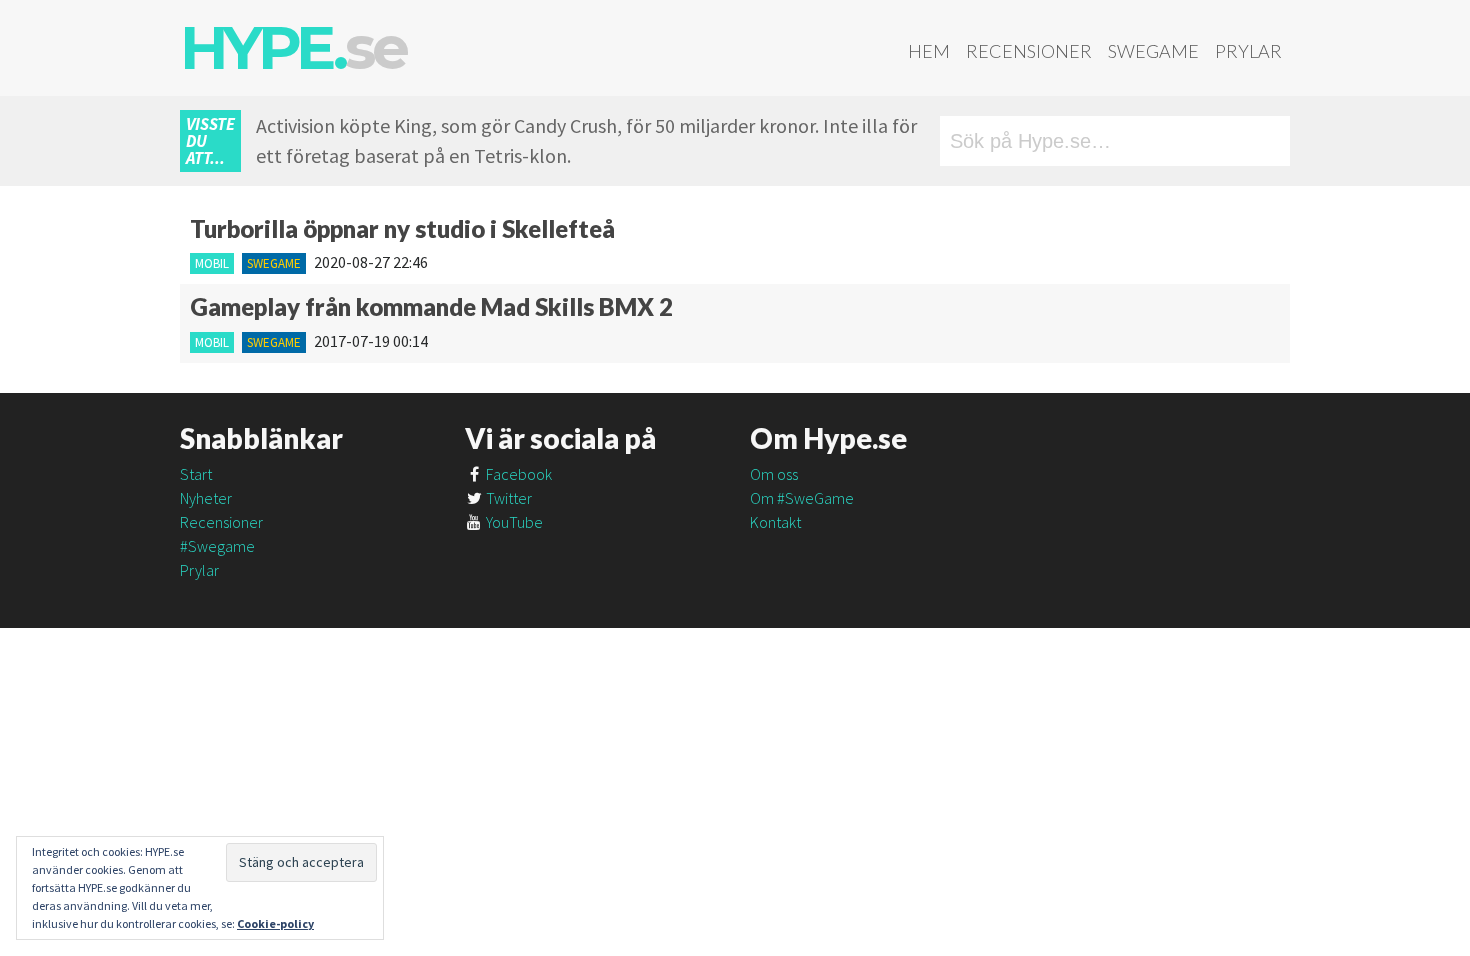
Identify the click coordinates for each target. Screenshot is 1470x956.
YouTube (513, 522)
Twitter (507, 498)
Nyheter (206, 498)
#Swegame (217, 546)
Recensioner (1029, 51)
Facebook (517, 474)
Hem (929, 51)
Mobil (212, 263)
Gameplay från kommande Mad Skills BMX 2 (431, 306)
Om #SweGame (802, 498)
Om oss (774, 474)
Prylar (1248, 51)
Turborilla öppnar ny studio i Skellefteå (402, 228)
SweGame (1153, 51)
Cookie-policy (275, 923)
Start (196, 474)
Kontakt (775, 522)
